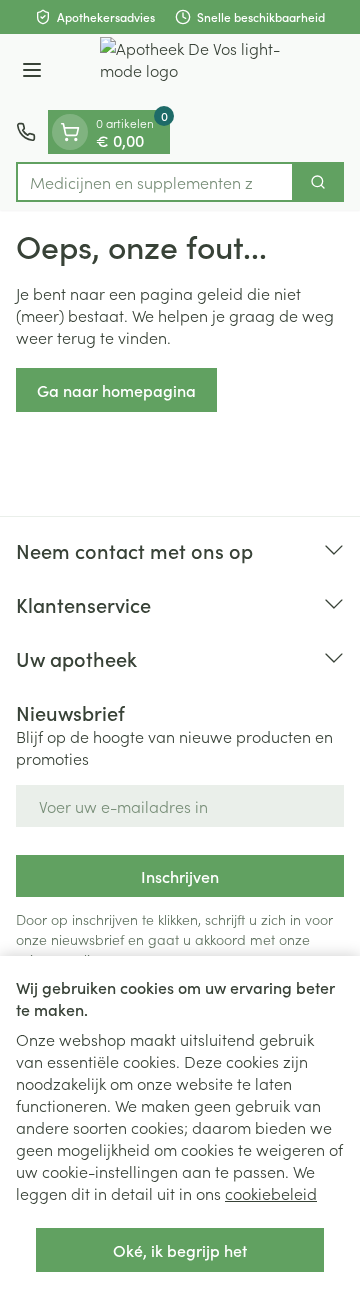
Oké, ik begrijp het (180, 1250)
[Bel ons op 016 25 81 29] (26, 132)
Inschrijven (180, 876)
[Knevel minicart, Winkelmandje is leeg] (70, 132)
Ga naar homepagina (116, 390)
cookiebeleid (271, 1193)
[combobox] (155, 182)
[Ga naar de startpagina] (200, 72)
